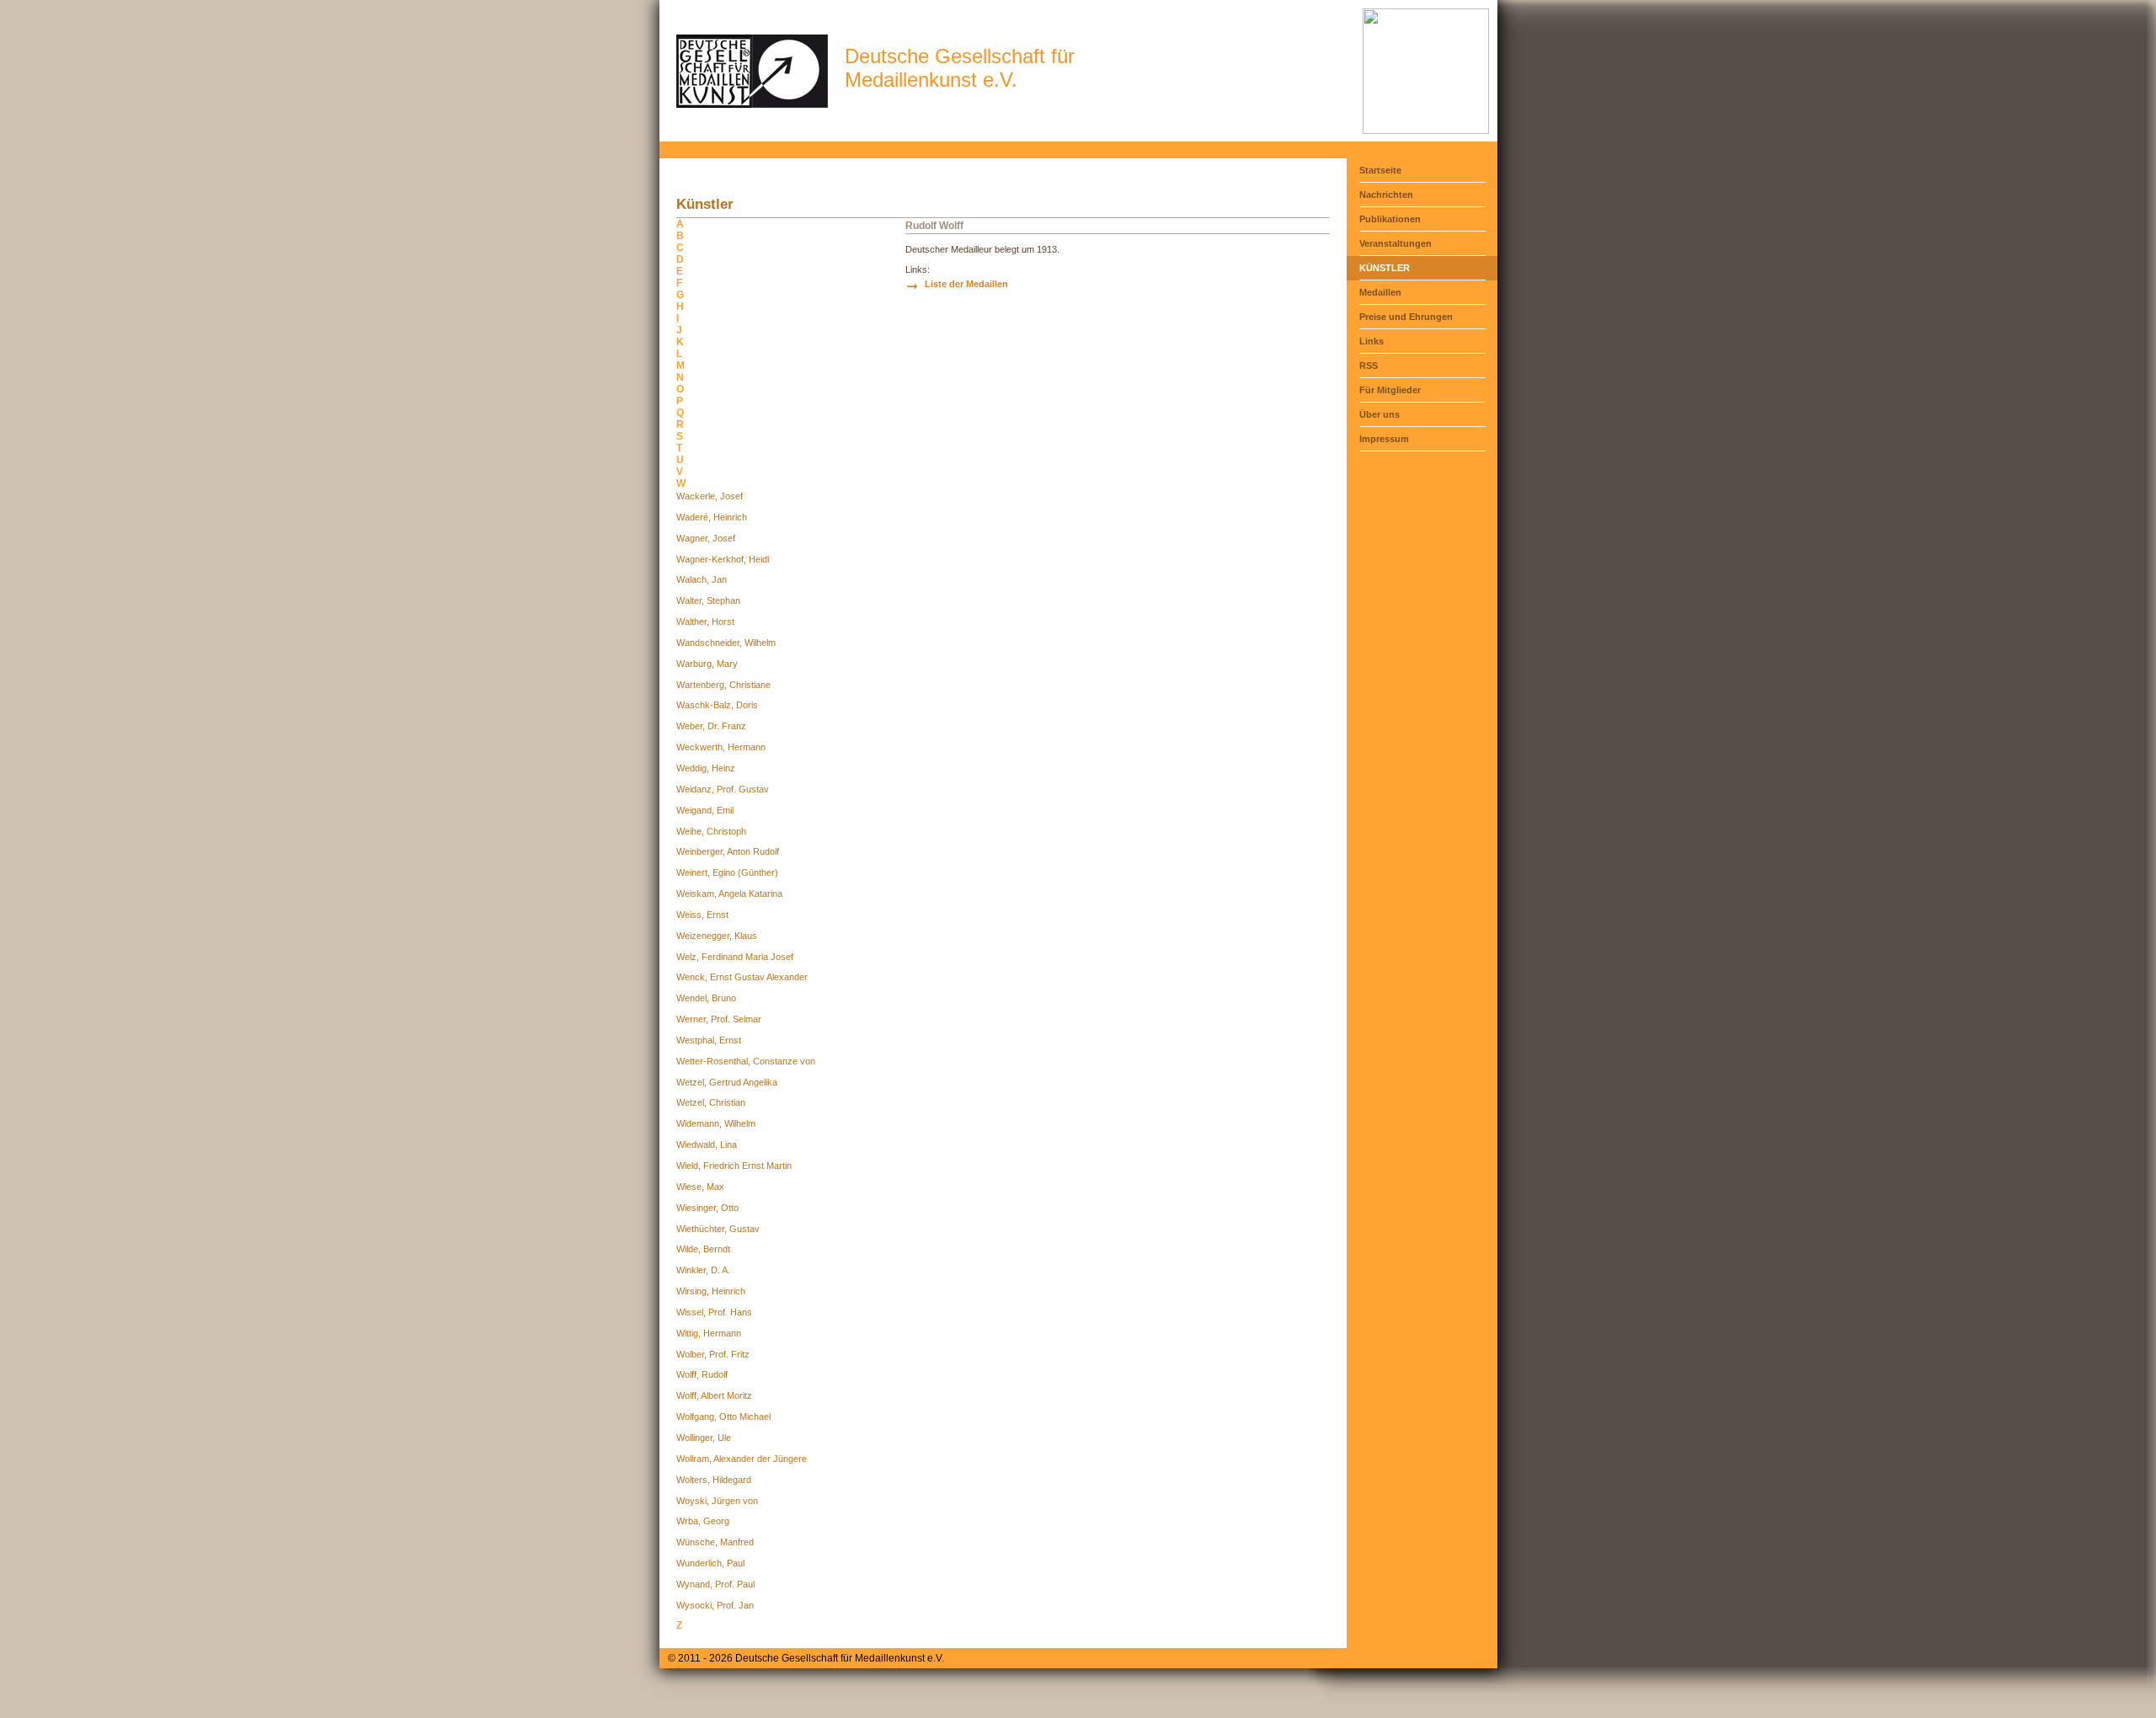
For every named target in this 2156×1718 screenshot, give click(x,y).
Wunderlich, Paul (710, 1563)
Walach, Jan (702, 579)
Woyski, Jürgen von (717, 1501)
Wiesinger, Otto (707, 1208)
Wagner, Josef (706, 538)
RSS (1369, 365)
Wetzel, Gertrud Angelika (727, 1082)
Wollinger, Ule (704, 1438)
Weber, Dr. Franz (711, 726)
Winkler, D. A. (703, 1270)
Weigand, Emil (705, 810)
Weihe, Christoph (711, 831)
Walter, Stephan (708, 600)
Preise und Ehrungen (1406, 317)
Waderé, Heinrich (712, 517)
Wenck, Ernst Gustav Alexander (742, 977)
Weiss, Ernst (702, 915)
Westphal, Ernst (709, 1040)
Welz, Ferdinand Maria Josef (735, 957)
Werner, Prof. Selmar (719, 1019)
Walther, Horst (705, 622)
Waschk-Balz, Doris (717, 705)
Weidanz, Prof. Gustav (723, 789)
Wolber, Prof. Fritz (713, 1354)
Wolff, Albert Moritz (714, 1395)
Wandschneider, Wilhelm (726, 643)
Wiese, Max (700, 1187)
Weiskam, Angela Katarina (729, 894)
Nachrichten (1386, 195)
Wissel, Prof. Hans (714, 1312)
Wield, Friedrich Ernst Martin (734, 1166)
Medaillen (1380, 292)
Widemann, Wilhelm (716, 1123)
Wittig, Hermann (709, 1333)
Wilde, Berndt (703, 1249)
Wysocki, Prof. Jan (715, 1605)
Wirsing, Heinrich (711, 1291)
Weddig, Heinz (706, 768)
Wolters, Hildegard (714, 1480)
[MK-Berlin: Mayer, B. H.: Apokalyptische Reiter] (1426, 131)
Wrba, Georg (703, 1521)
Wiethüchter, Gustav (718, 1229)
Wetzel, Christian (711, 1102)
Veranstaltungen (1396, 243)
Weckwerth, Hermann (721, 747)
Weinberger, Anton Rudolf (728, 851)
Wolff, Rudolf (702, 1374)
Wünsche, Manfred (715, 1542)
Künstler (1385, 268)
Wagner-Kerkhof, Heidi (723, 559)
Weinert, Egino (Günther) (727, 872)
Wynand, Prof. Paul (715, 1584)
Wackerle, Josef (710, 496)
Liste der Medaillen (966, 284)
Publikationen (1390, 219)
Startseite (1380, 170)
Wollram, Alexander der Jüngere (742, 1459)
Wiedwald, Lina (707, 1144)
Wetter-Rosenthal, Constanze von (746, 1061)
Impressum (1384, 439)
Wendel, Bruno (706, 998)
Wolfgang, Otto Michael (723, 1417)
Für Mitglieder (1390, 390)
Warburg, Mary (707, 664)
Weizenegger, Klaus (717, 936)
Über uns (1380, 414)
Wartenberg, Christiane (723, 685)
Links (1372, 341)
